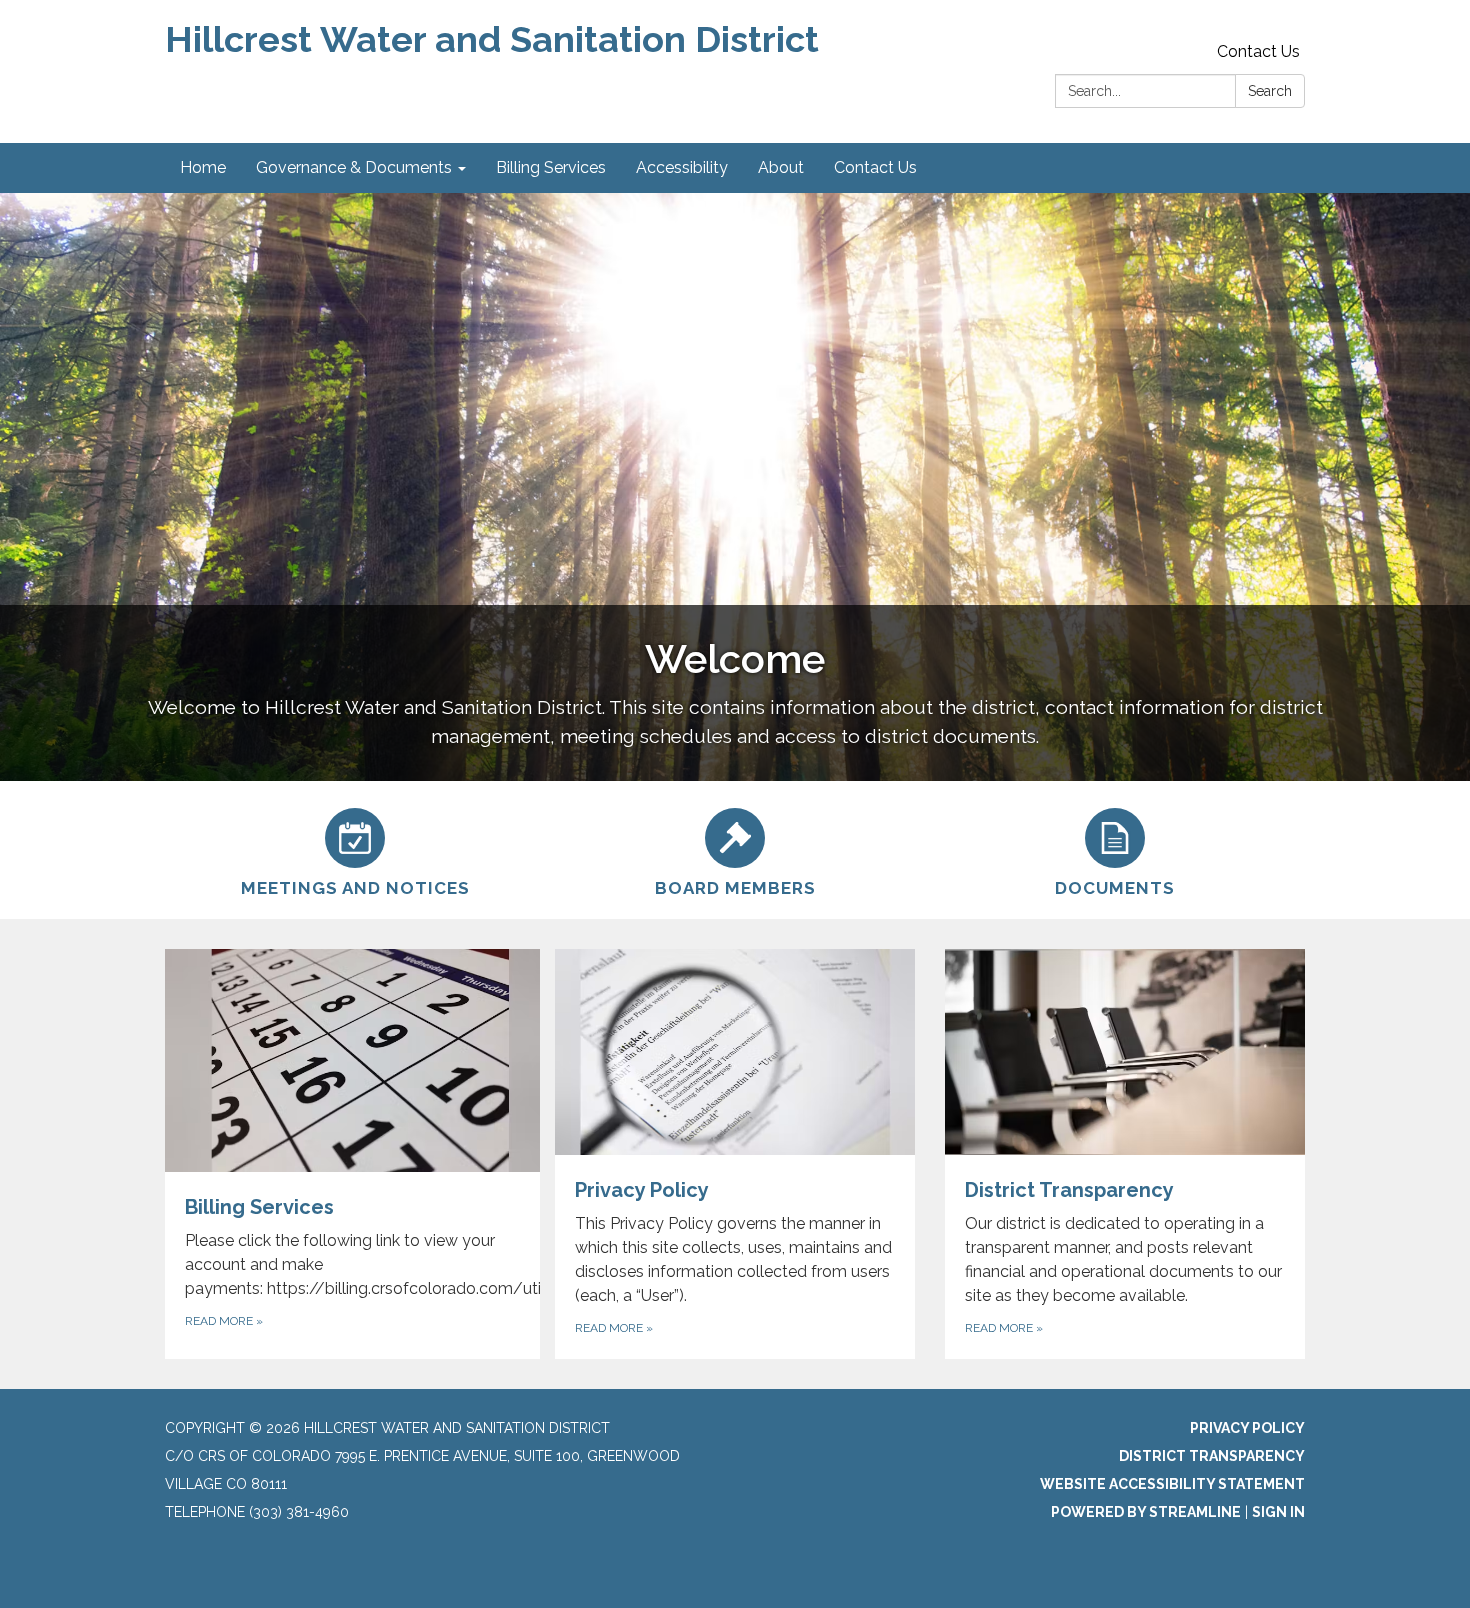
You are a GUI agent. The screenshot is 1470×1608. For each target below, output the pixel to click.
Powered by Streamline (1146, 1512)
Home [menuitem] (203, 167)
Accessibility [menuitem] (682, 167)
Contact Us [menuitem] (875, 167)
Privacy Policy (1247, 1428)
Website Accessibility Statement (1172, 1484)
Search (1270, 91)
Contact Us (1258, 51)
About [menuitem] (781, 167)
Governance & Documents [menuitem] (354, 167)
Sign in (1278, 1512)
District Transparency (1212, 1456)
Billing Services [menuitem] (551, 167)
